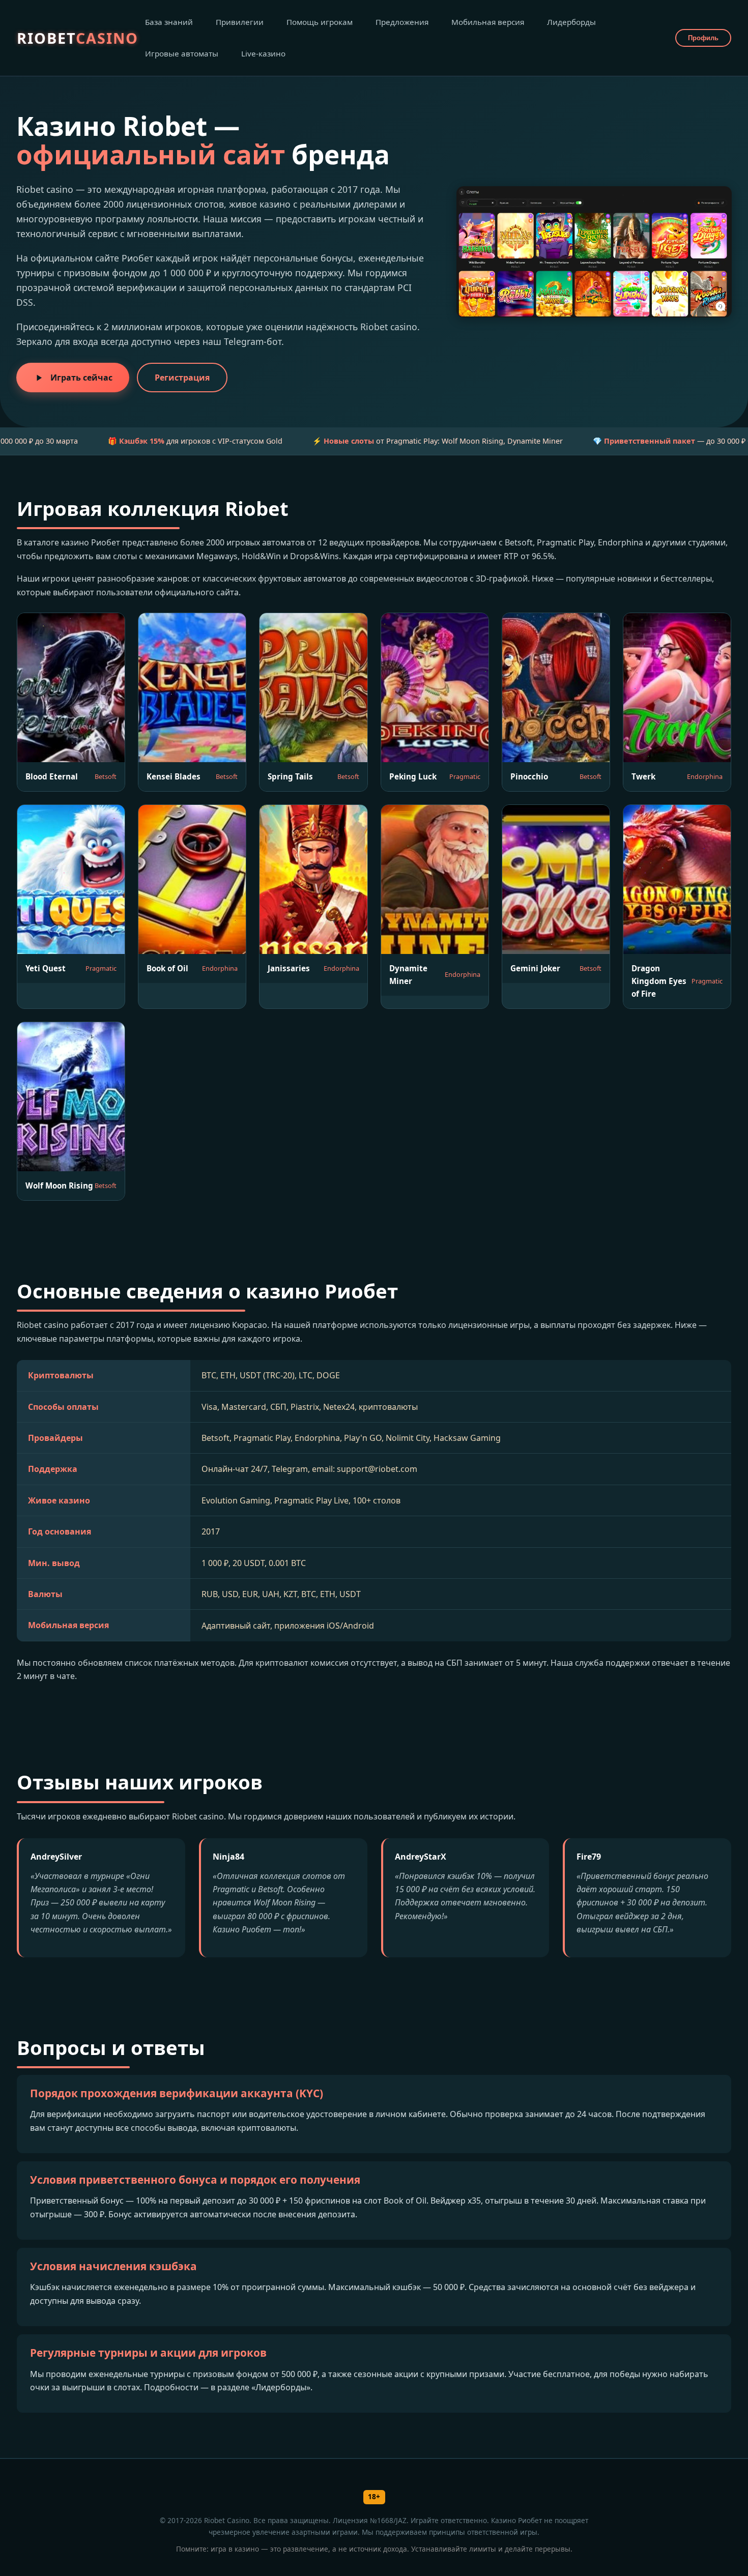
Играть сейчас (81, 378)
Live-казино (263, 53)
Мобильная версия (488, 22)
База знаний (169, 22)
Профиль (703, 38)
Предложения (402, 22)
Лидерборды (571, 22)
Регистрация (182, 378)
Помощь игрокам (320, 22)
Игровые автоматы (182, 53)
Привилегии (240, 22)
